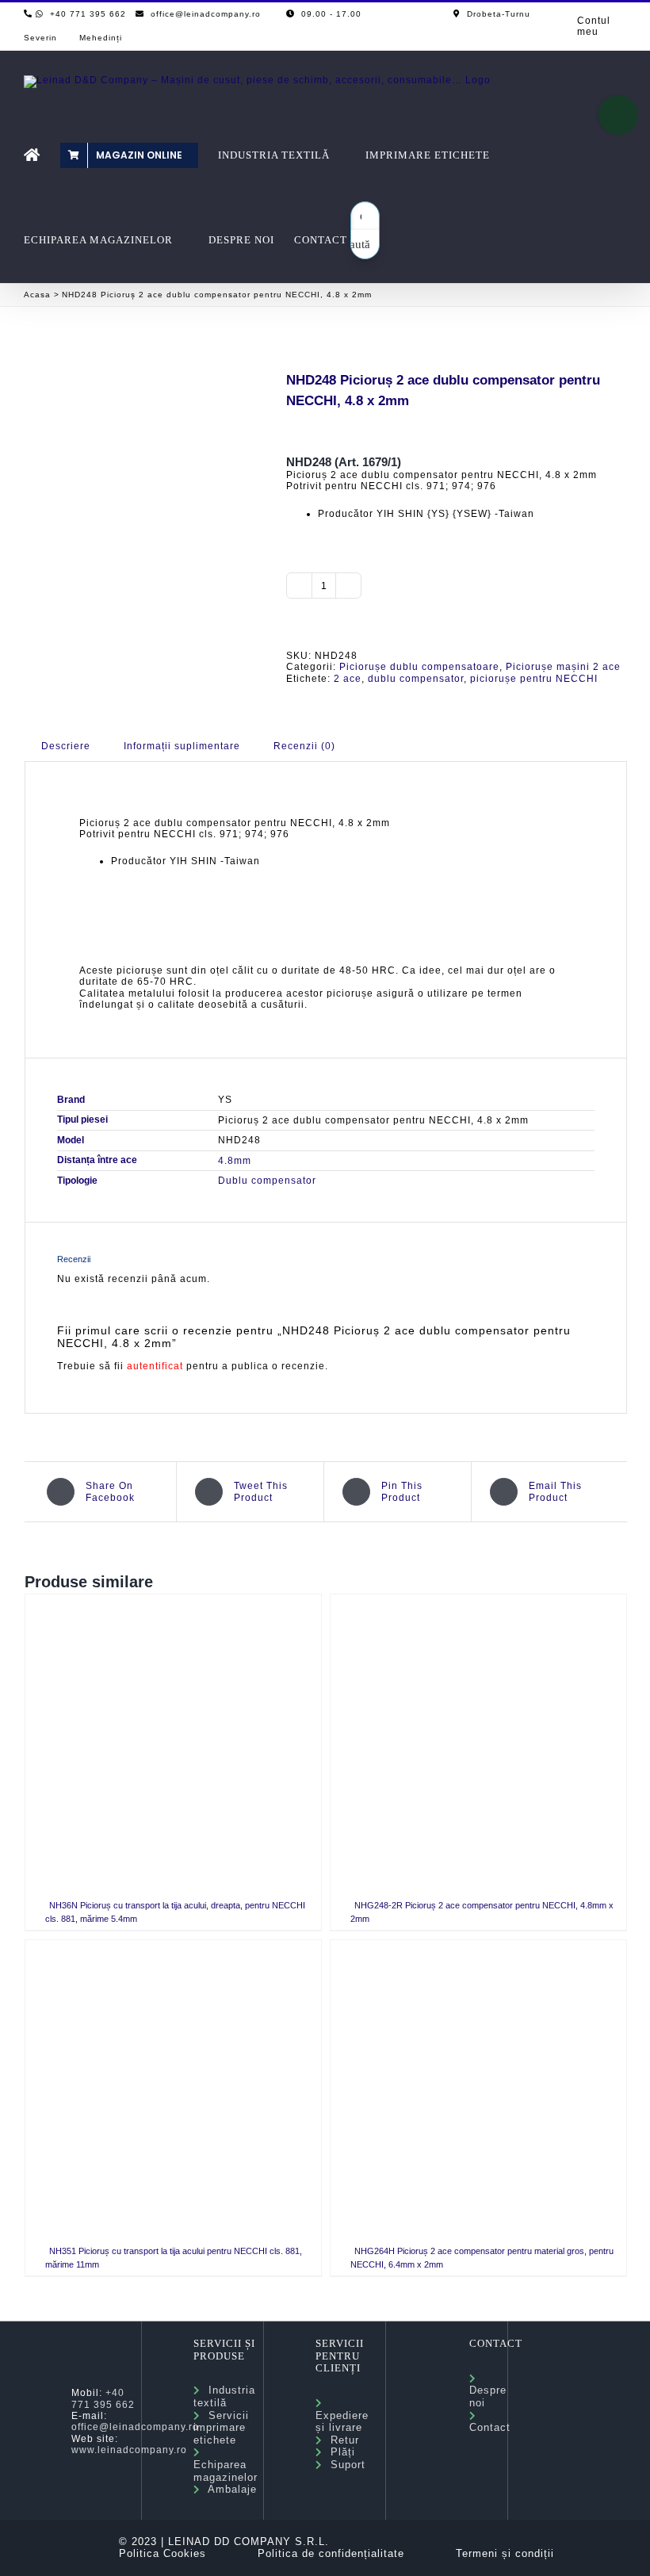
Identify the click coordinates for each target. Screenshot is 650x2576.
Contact (490, 2422)
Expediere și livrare (342, 2415)
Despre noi (488, 2390)
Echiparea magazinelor (226, 2464)
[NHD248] (143, 465)
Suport (344, 2465)
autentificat (155, 1366)
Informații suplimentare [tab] (182, 746)
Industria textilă (224, 2396)
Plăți (339, 2452)
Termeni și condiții (505, 2553)
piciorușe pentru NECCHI (534, 679)
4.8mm (235, 1161)
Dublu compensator (267, 1181)
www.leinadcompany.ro (129, 2450)
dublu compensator (416, 679)
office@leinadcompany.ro (135, 2427)
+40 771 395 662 (103, 2398)
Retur (341, 2440)
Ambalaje (229, 2489)
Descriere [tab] (66, 746)
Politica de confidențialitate (331, 2553)
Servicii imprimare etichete (221, 2428)
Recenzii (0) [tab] (304, 746)
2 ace (348, 679)
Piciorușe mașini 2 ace (563, 667)
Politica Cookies (162, 2553)
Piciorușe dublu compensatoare (419, 667)
